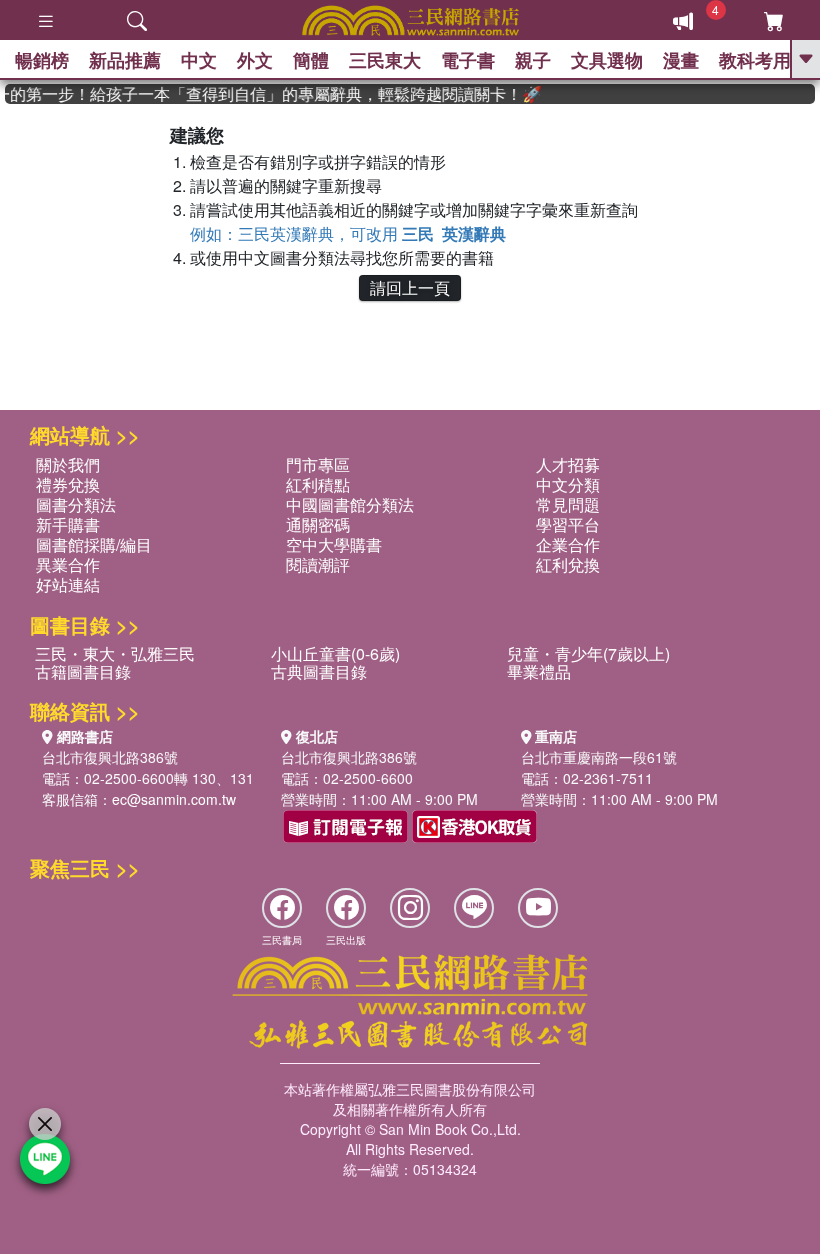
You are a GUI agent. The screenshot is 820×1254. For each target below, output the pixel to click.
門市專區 (318, 464)
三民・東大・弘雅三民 (115, 653)
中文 (199, 60)
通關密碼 (318, 524)
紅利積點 (318, 484)
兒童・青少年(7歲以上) (588, 653)
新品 (125, 60)
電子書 (468, 60)
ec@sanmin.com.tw (174, 799)
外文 (255, 60)
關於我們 (68, 464)
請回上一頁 (410, 287)
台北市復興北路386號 (110, 757)
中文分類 (568, 484)
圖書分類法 (76, 504)
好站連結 (68, 584)
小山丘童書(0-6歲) (335, 653)
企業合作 (568, 544)
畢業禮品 (539, 671)
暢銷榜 (42, 60)
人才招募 (568, 464)
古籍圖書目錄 (83, 671)
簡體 (311, 60)
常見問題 (568, 504)
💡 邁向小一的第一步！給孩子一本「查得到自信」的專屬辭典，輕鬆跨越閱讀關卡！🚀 (266, 94)
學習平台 (568, 524)
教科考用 (755, 60)
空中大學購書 (334, 544)
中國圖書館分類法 (350, 504)
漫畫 (681, 60)
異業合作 (68, 564)
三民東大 (385, 60)
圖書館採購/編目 (94, 544)
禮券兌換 (68, 484)
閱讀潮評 (318, 564)
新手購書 (68, 524)
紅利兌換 (568, 564)
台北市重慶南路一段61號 (599, 757)
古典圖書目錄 (319, 671)
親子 (533, 60)
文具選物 (607, 60)
